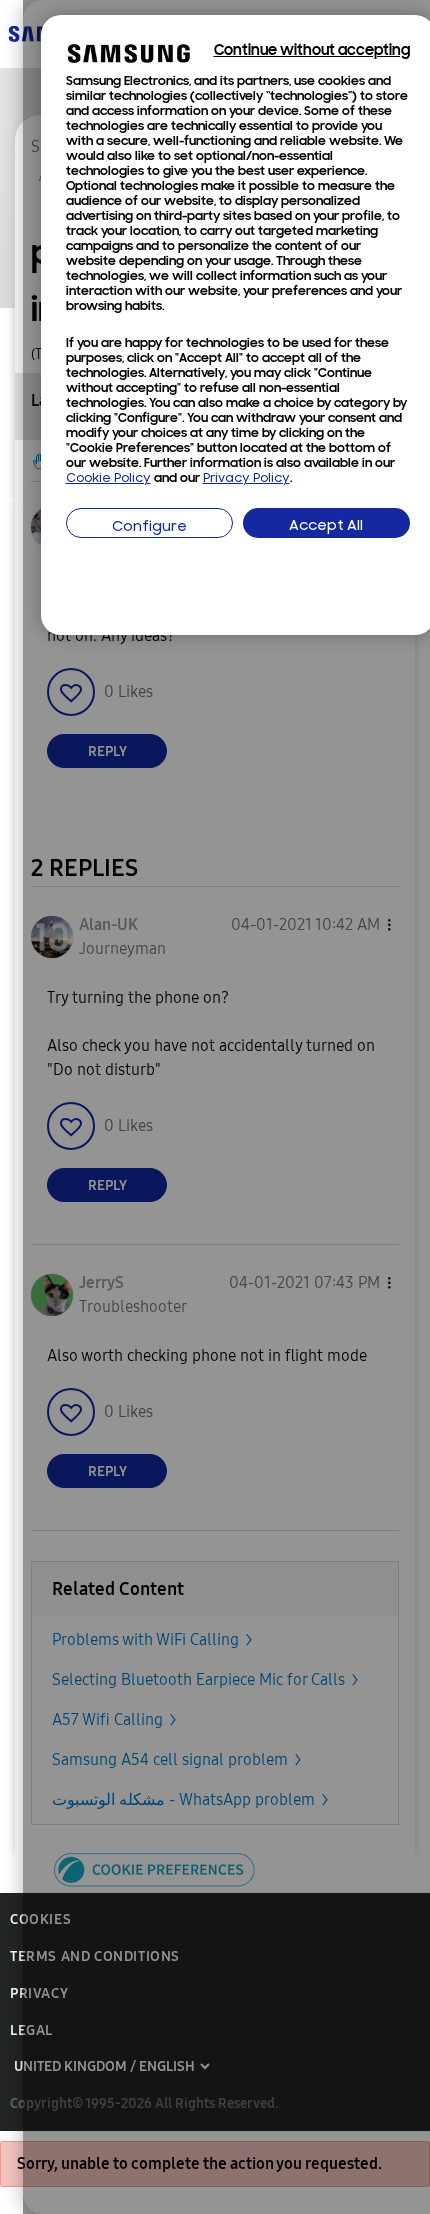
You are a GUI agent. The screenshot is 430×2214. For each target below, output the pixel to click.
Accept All (326, 526)
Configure (149, 527)
